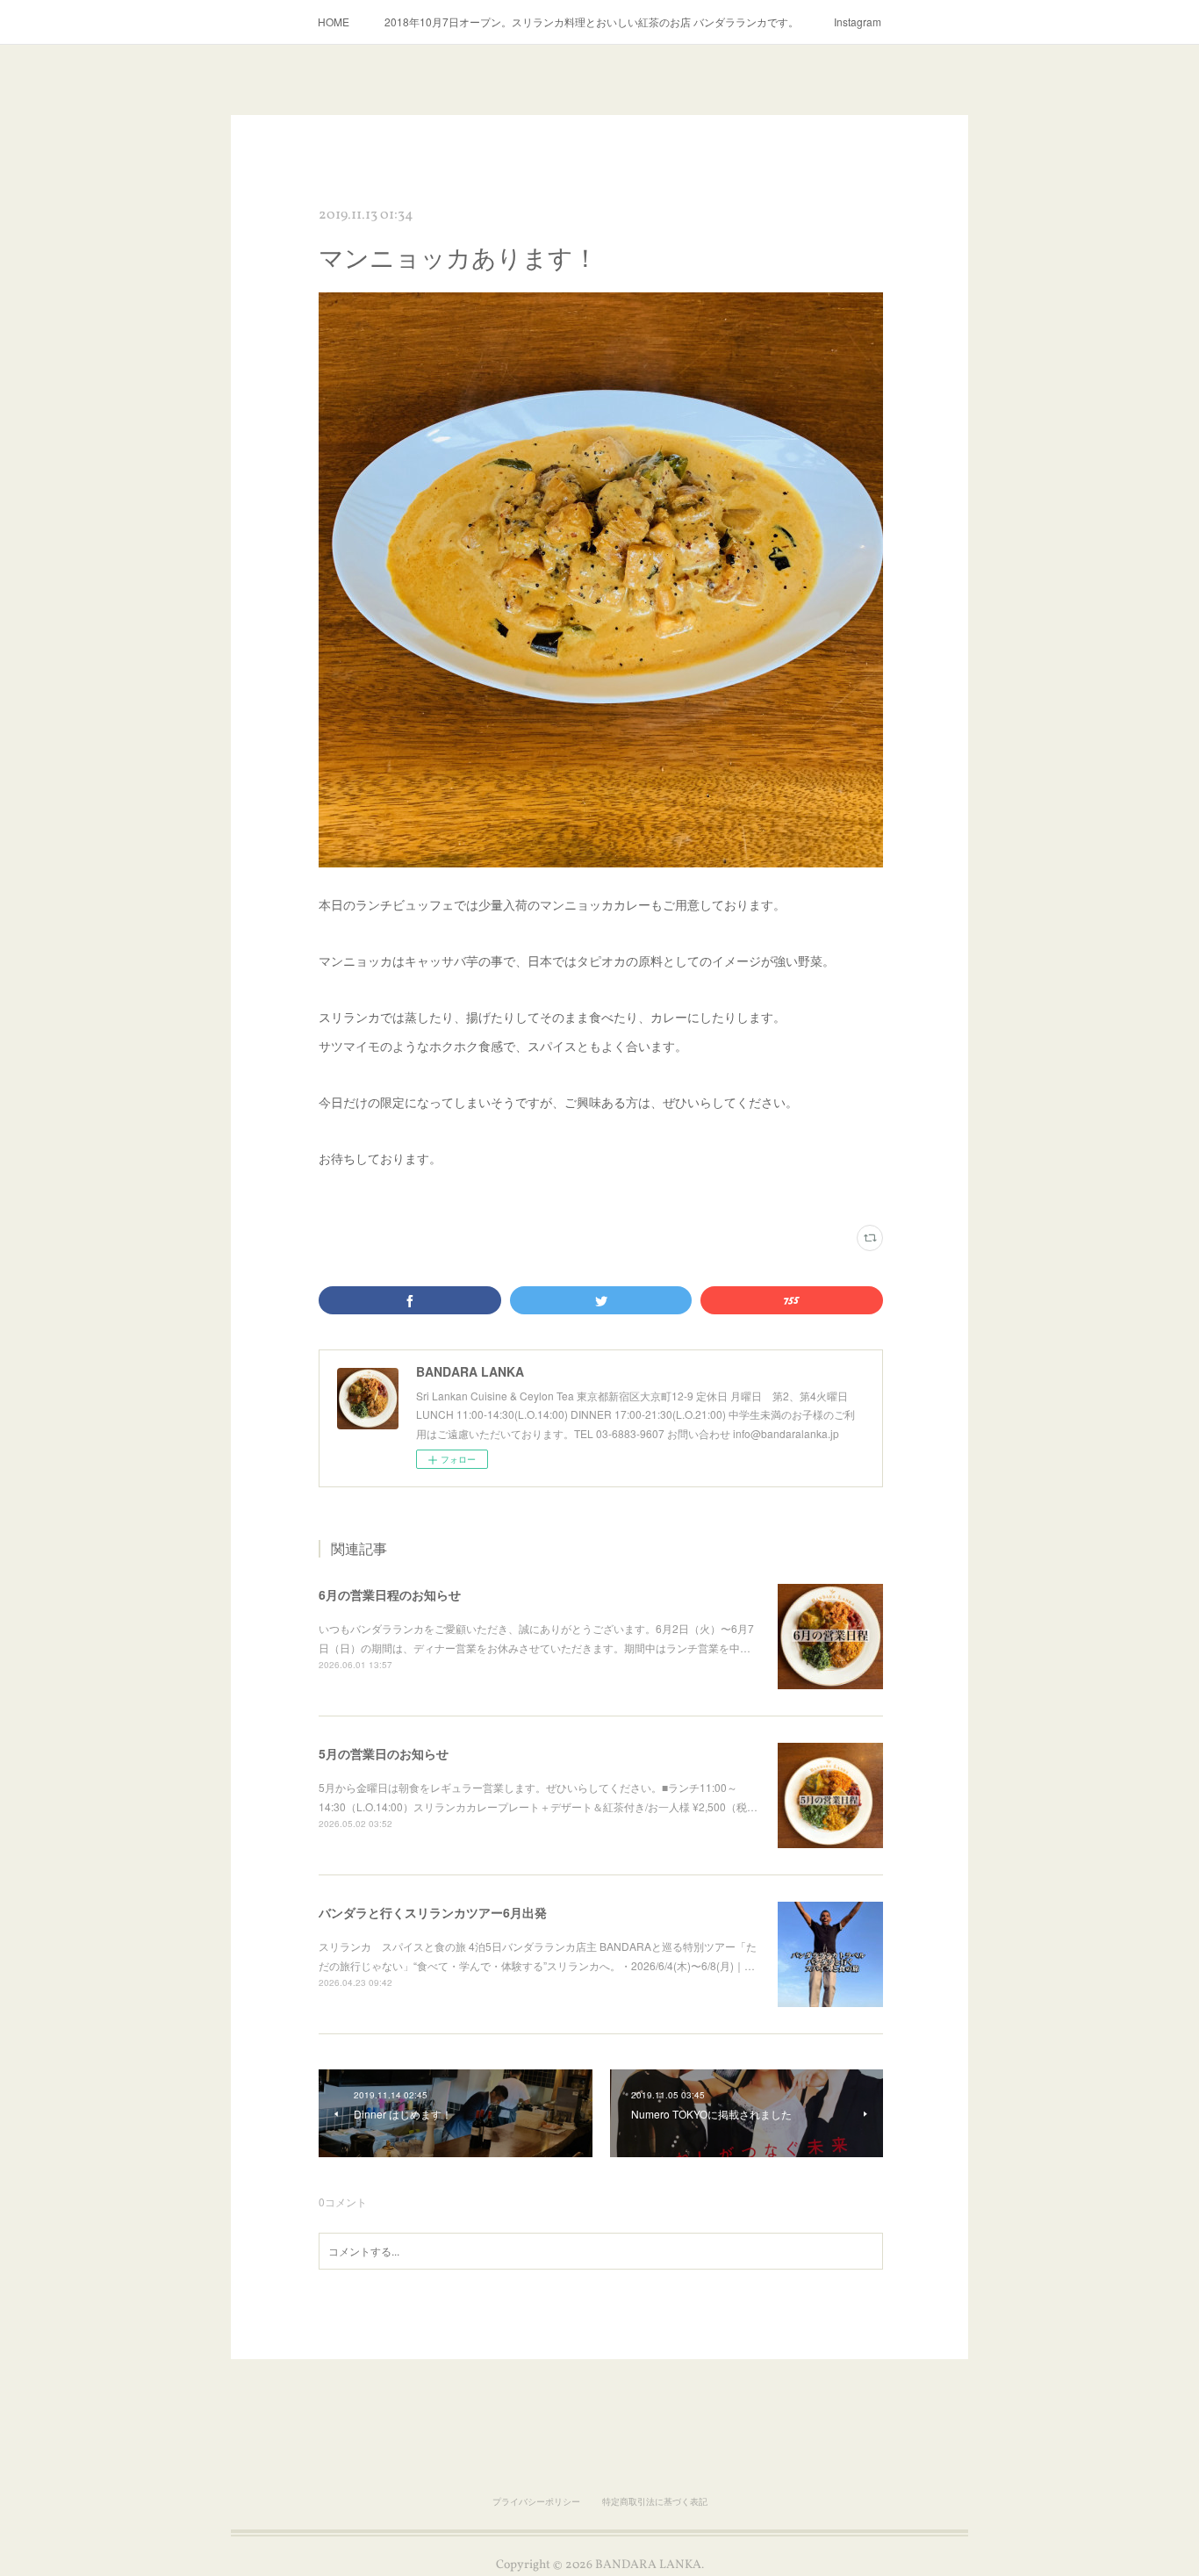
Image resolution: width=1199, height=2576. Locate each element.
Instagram (858, 22)
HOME (334, 22)
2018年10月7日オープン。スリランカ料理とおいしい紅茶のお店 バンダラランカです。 (592, 22)
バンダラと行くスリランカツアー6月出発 (433, 1912)
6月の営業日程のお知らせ (390, 1594)
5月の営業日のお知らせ (384, 1753)
